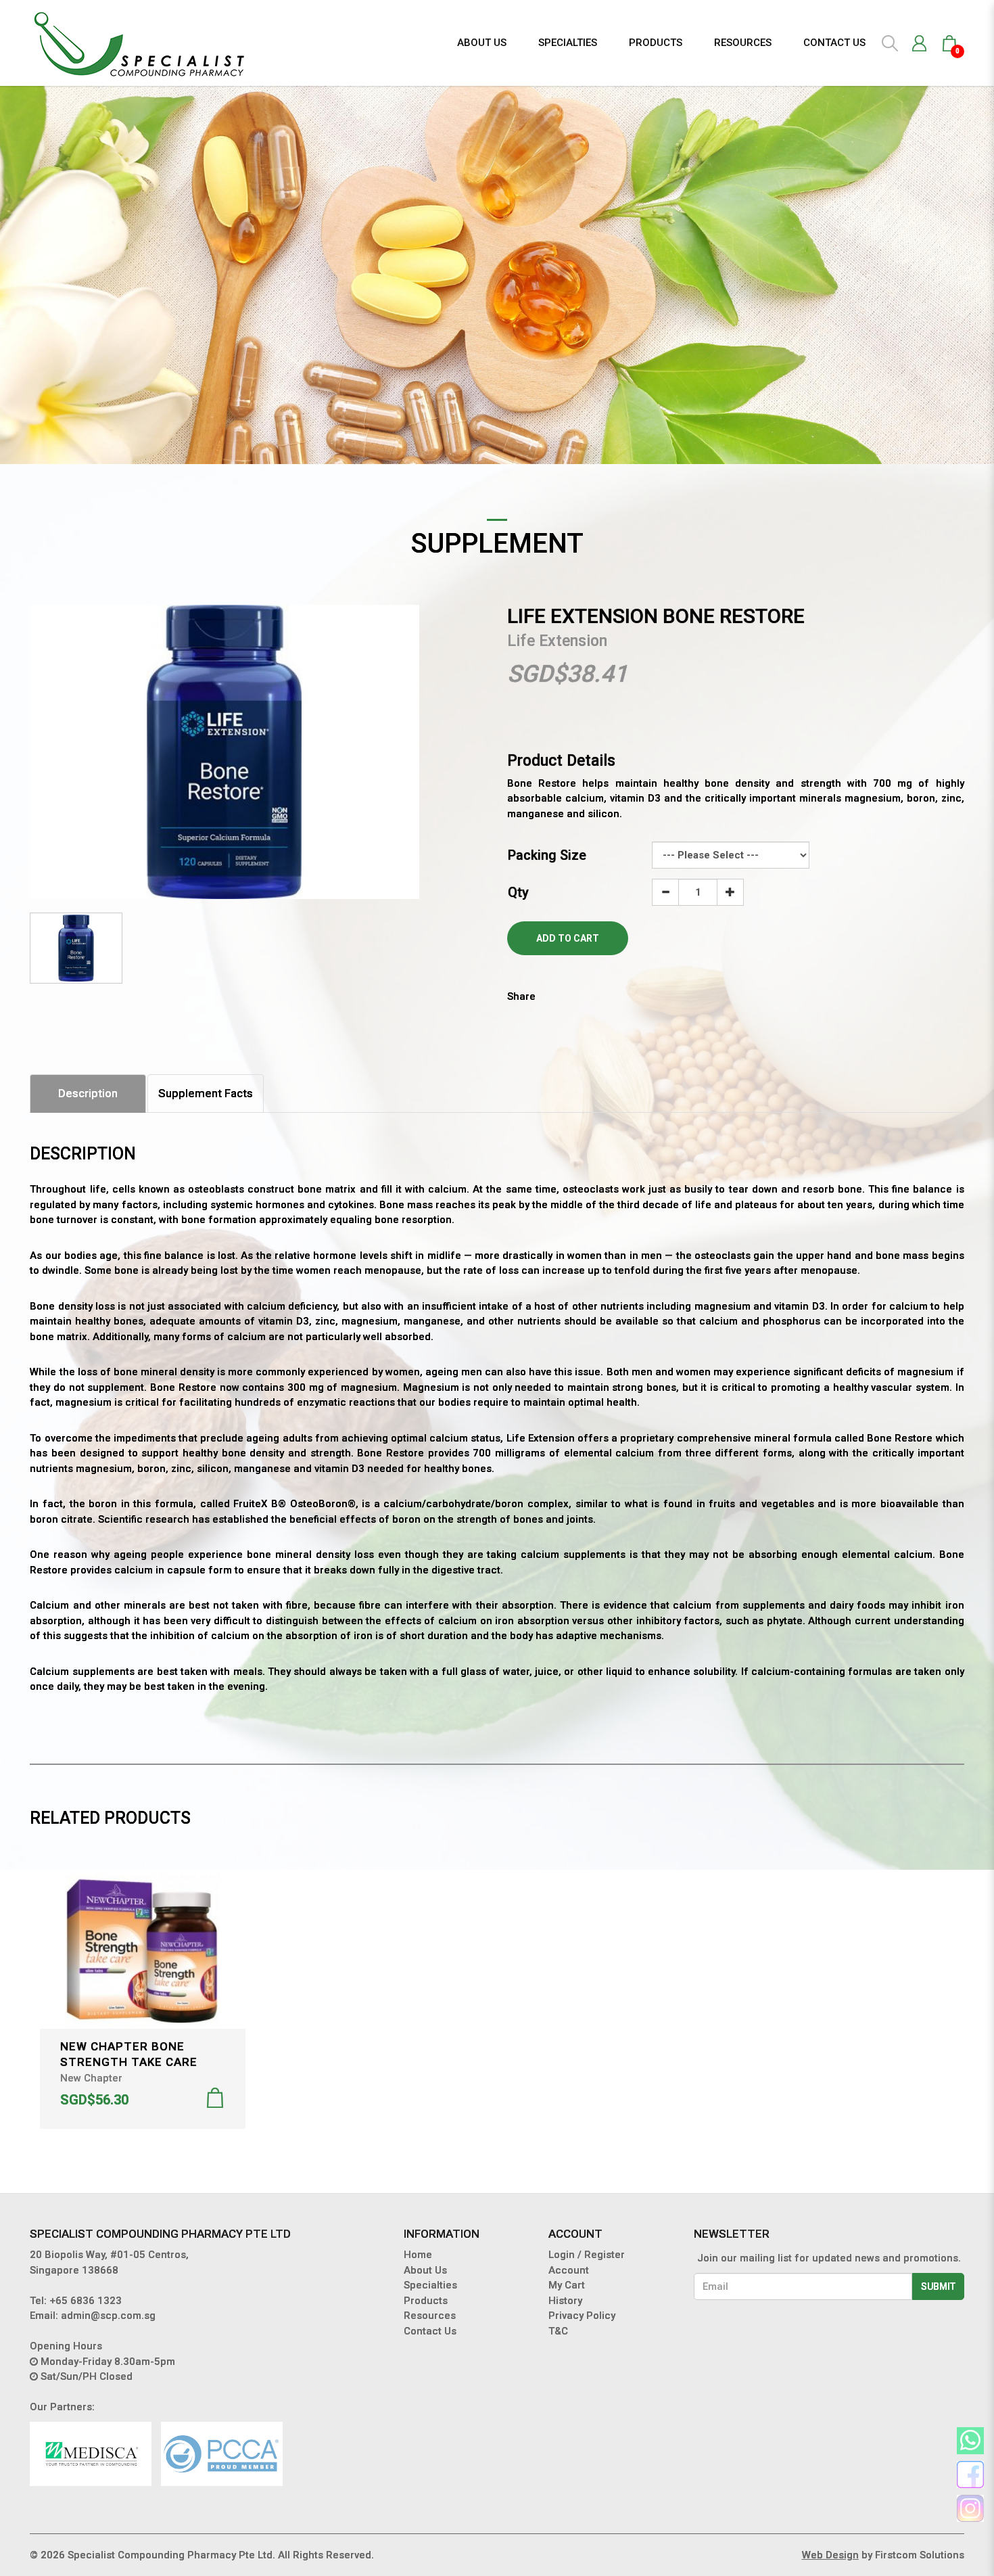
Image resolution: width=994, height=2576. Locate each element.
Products (426, 2301)
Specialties (430, 2285)
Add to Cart (568, 938)
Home (418, 2255)
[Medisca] (91, 2454)
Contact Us (430, 2331)
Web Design (830, 2555)
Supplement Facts (206, 1093)
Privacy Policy (582, 2316)
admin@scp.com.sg (108, 2316)
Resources (430, 2316)
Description (88, 1093)
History (565, 2301)
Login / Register (587, 2255)
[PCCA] (222, 2454)
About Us (425, 2270)
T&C (558, 2331)
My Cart (567, 2285)
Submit (938, 2286)
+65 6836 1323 (86, 2301)
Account (569, 2270)
